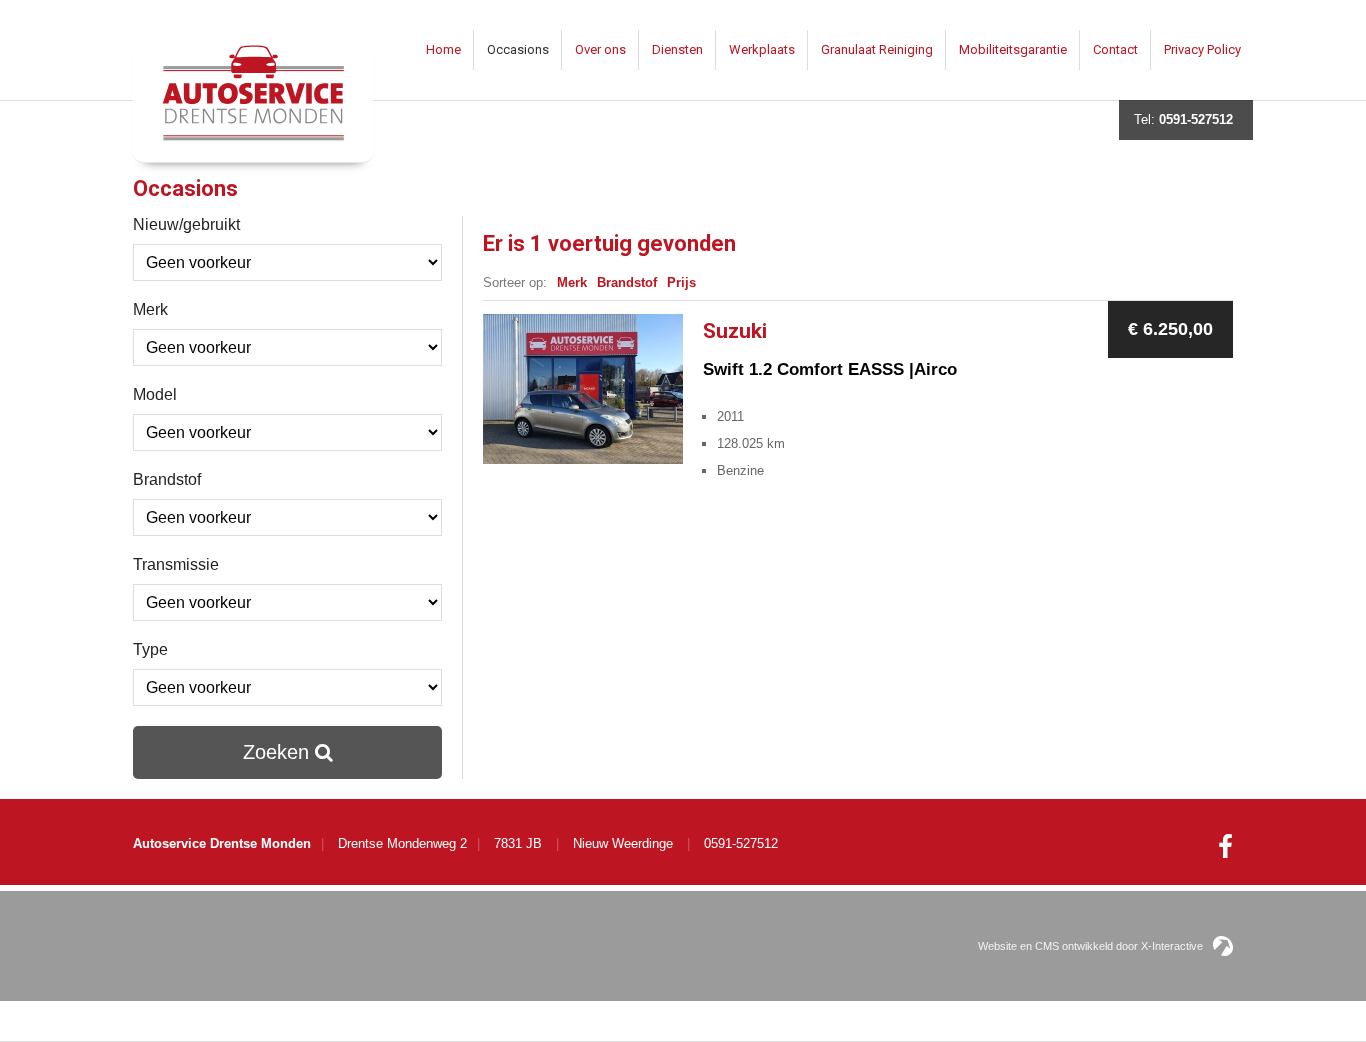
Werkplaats (762, 49)
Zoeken (279, 752)
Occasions (518, 49)
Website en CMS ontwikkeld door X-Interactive (1090, 946)
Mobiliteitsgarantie (1013, 49)
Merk (150, 309)
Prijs (681, 282)
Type (150, 649)
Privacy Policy (1202, 49)
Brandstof (167, 479)
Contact (1115, 49)
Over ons (600, 49)
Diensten (677, 49)
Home (443, 49)
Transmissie (176, 564)
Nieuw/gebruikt (186, 224)
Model (155, 394)
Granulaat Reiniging (877, 49)
